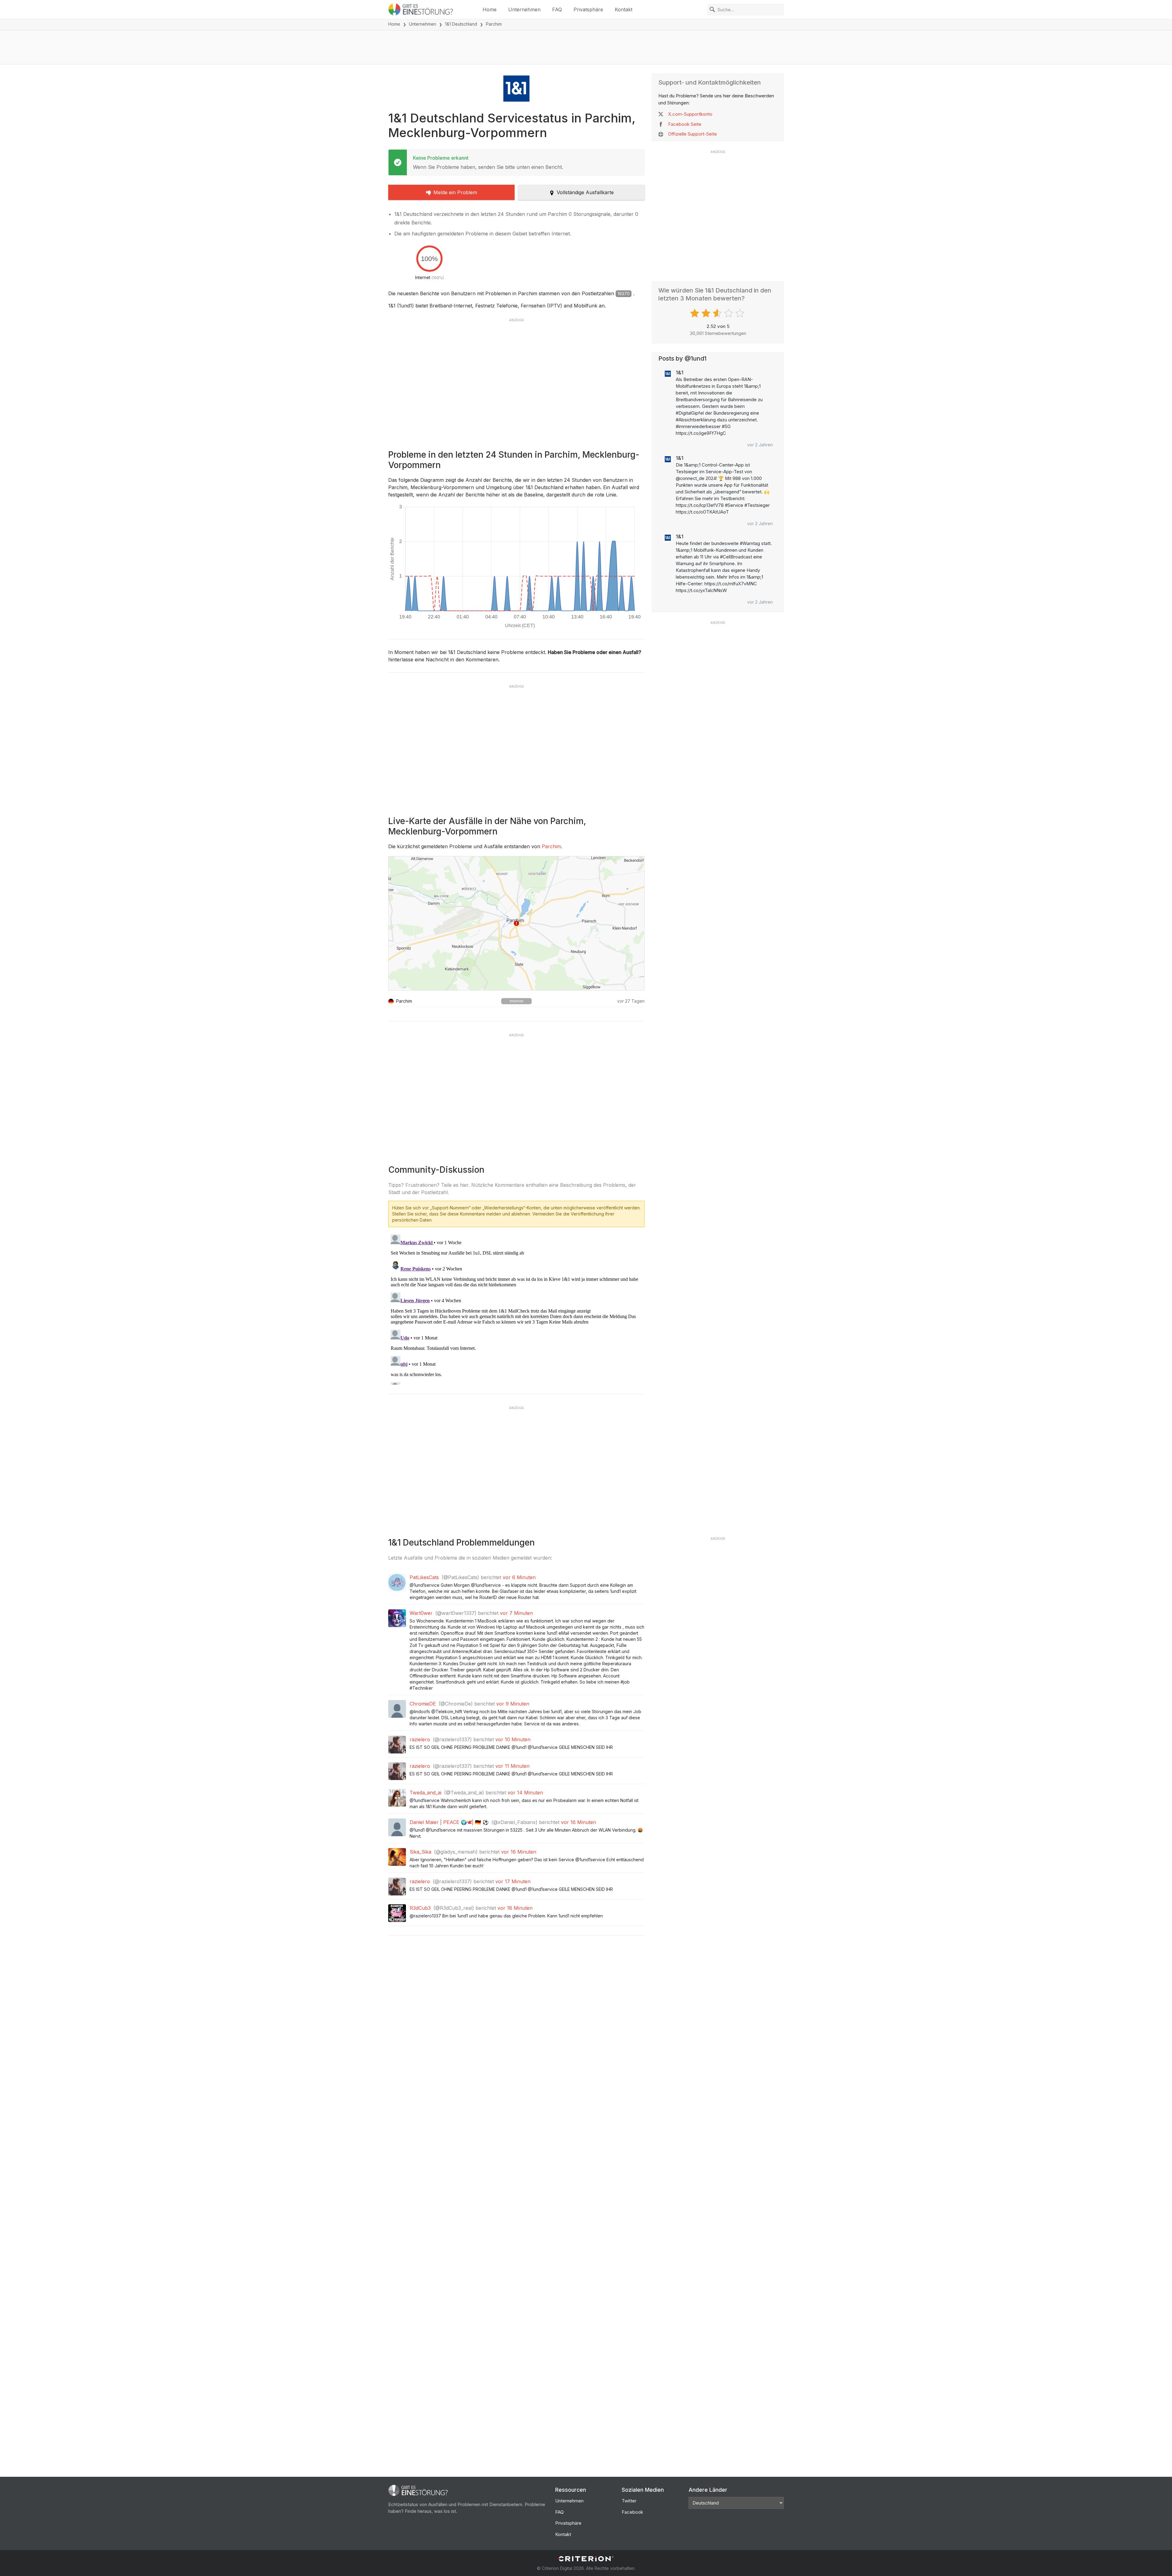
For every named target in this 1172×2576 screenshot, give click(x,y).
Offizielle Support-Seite (693, 134)
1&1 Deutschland (461, 24)
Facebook (632, 2512)
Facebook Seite (685, 124)
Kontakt (624, 9)
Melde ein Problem (455, 192)
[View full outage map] (516, 923)
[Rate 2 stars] (707, 313)
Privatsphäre (588, 9)
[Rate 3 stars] (718, 313)
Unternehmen (524, 9)
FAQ (557, 9)
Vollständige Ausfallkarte (585, 192)
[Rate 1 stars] (695, 313)
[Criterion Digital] (586, 2559)
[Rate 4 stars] (729, 313)
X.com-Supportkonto (690, 114)
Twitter (629, 2501)
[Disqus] (516, 1308)
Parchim (551, 846)
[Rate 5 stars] (741, 313)
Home (490, 9)
